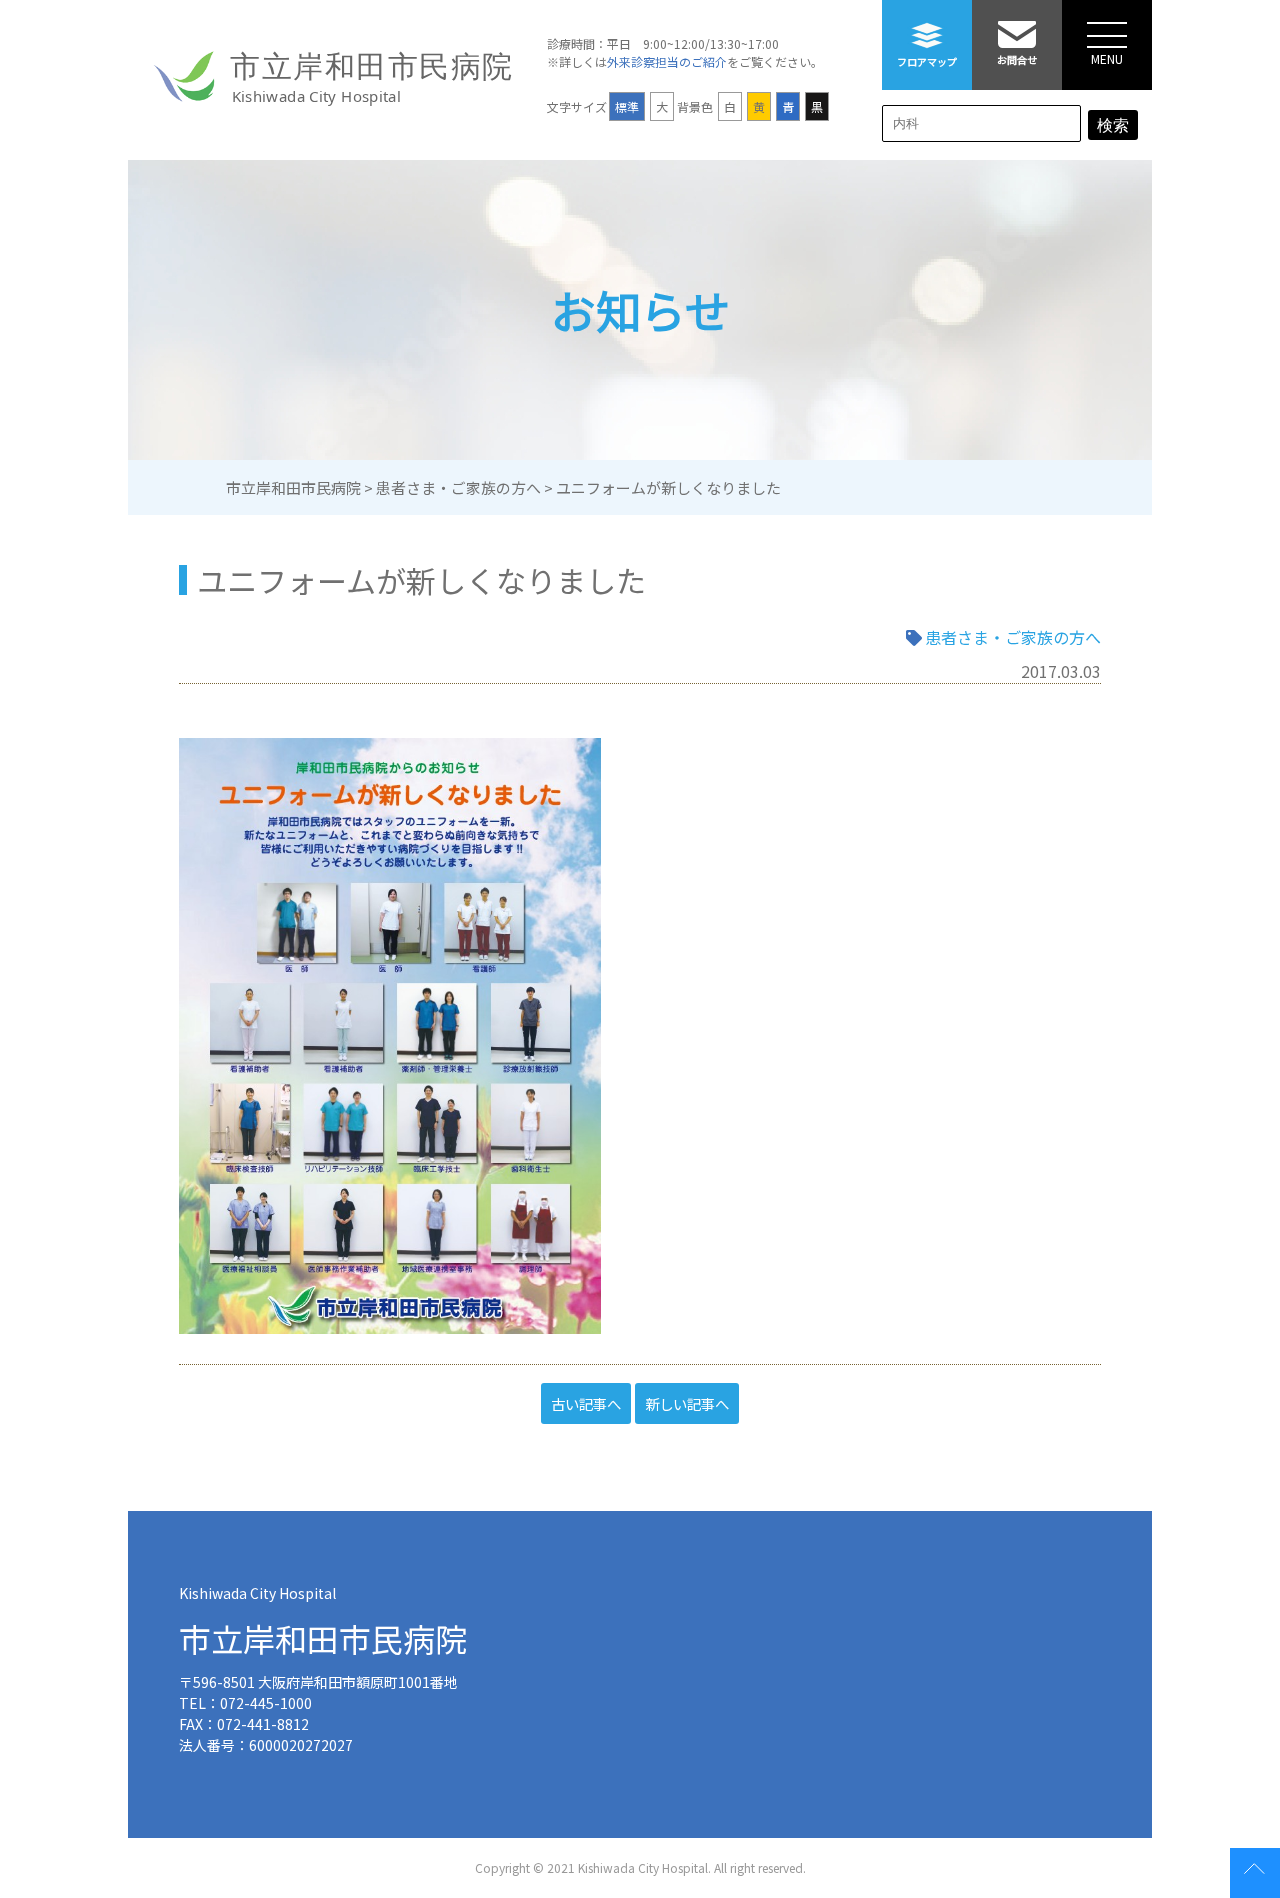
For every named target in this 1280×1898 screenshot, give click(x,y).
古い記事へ (586, 1403)
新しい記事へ (687, 1403)
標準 (627, 106)
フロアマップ (927, 61)
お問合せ (1017, 59)
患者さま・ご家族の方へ (1013, 637)
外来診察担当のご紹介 (667, 61)
